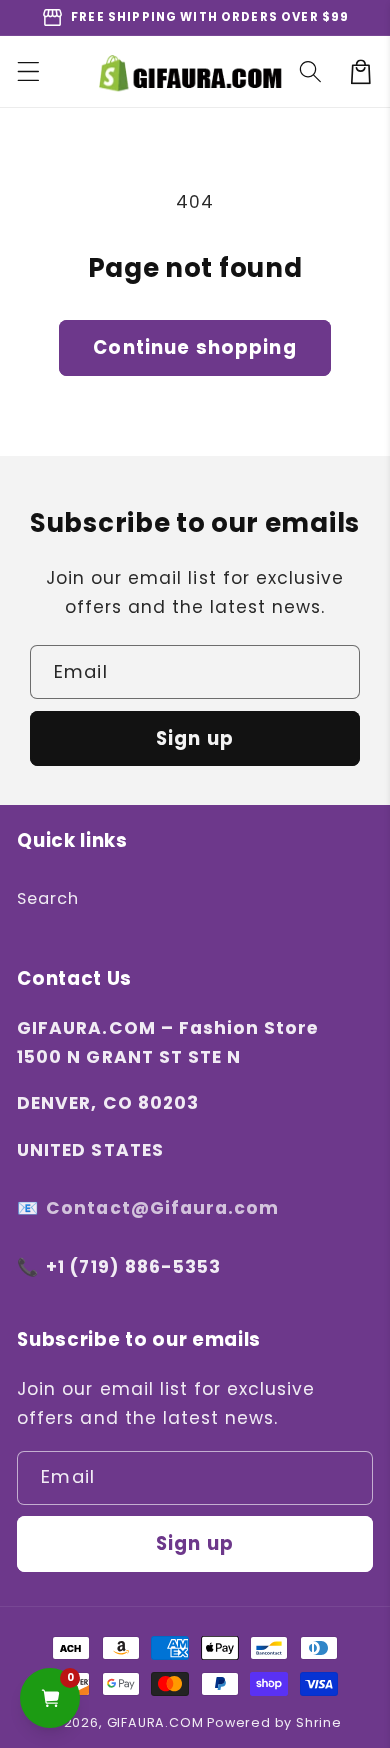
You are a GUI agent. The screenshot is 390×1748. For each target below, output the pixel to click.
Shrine (319, 1722)
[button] (28, 71)
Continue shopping (195, 347)
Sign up (195, 738)
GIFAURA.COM (155, 1722)
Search (48, 898)
